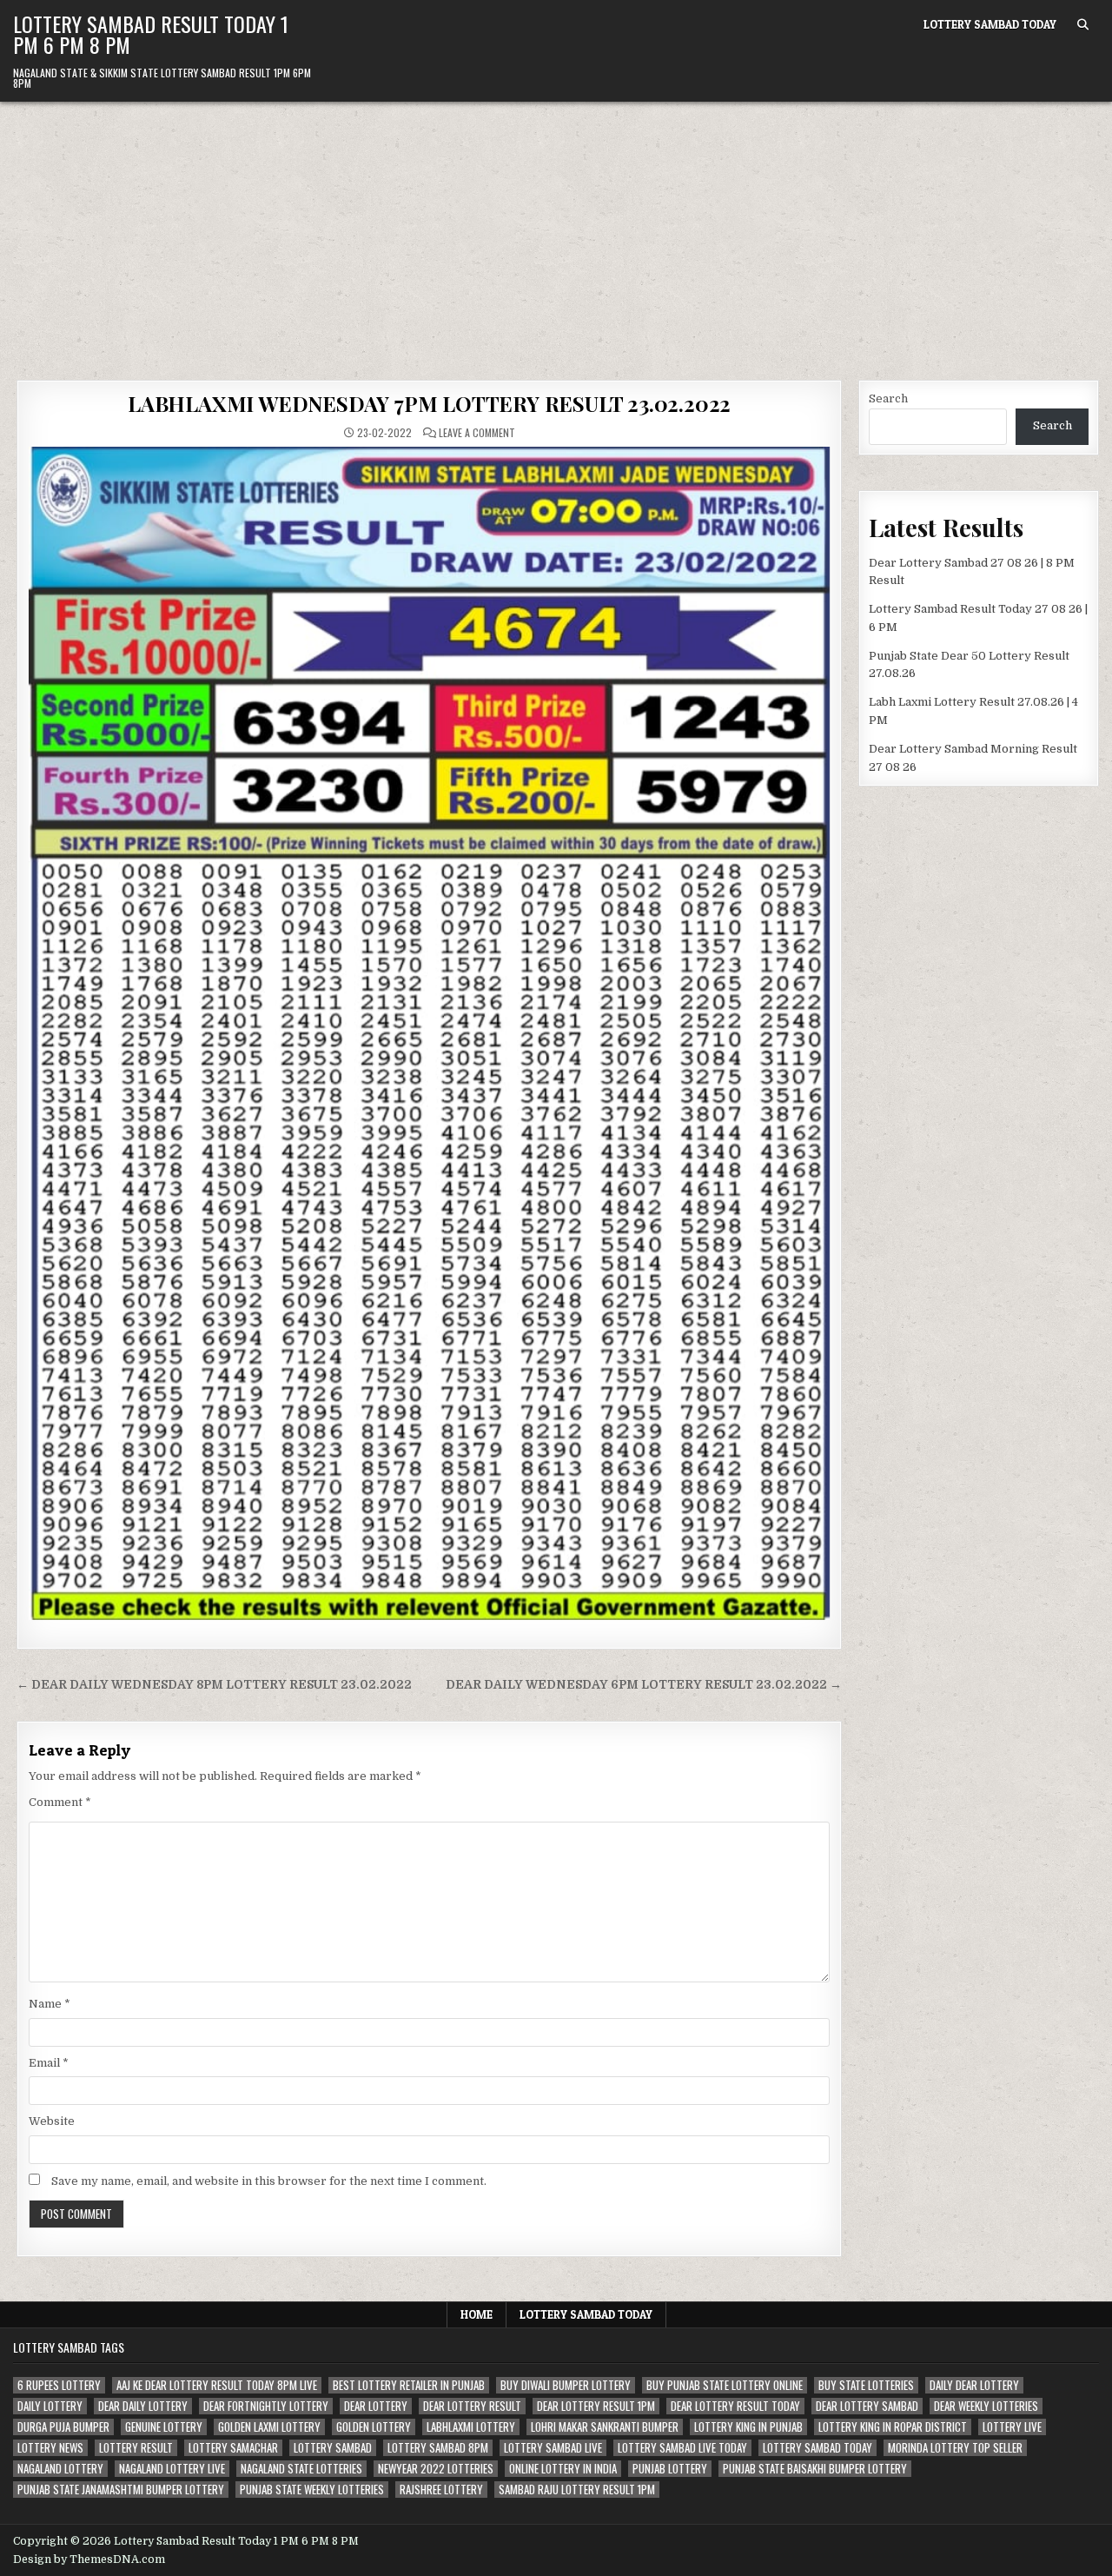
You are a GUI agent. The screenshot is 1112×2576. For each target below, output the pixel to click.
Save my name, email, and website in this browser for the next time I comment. (269, 2181)
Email (49, 2063)
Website (52, 2121)
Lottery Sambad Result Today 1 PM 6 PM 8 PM (151, 34)
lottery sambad (333, 2448)
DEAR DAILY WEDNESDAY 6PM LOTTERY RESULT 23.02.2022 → (644, 1685)
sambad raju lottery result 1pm (577, 2490)
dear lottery (376, 2406)
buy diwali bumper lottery (566, 2385)
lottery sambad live (553, 2448)
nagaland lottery (60, 2469)
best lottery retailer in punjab (409, 2385)
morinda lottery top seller (955, 2448)
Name (50, 2004)
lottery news (50, 2448)
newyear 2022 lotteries (436, 2469)
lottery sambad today (817, 2448)
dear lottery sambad (867, 2406)
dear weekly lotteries (986, 2406)
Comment (60, 1802)
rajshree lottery (441, 2490)
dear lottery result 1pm (596, 2406)
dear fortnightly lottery (266, 2406)
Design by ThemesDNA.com (89, 2559)
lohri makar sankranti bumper (605, 2427)
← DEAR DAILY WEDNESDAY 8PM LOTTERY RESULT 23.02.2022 (214, 1685)
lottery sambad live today (682, 2448)
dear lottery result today (735, 2406)
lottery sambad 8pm (438, 2448)
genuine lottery (164, 2427)
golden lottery (374, 2427)
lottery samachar (233, 2448)
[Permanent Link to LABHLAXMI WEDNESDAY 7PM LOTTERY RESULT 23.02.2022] (429, 1033)
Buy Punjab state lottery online (725, 2385)
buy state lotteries (866, 2385)
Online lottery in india (563, 2469)
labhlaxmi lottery (471, 2427)
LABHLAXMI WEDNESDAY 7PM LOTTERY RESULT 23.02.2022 (429, 403)
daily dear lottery (974, 2385)
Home (477, 2314)
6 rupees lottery (59, 2385)
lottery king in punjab (748, 2427)
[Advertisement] (556, 232)
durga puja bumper (63, 2427)
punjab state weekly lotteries (312, 2490)
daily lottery (50, 2406)
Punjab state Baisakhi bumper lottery (815, 2469)
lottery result (136, 2448)
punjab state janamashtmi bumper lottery (121, 2490)
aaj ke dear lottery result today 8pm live (217, 2385)
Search (888, 398)
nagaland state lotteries (301, 2469)
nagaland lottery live (172, 2469)
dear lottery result (472, 2406)
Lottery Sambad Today (990, 24)
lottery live (1012, 2427)
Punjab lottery (670, 2469)
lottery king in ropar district (893, 2427)
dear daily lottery (143, 2406)
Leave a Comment (477, 433)
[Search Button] (1083, 25)
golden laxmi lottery (269, 2427)
